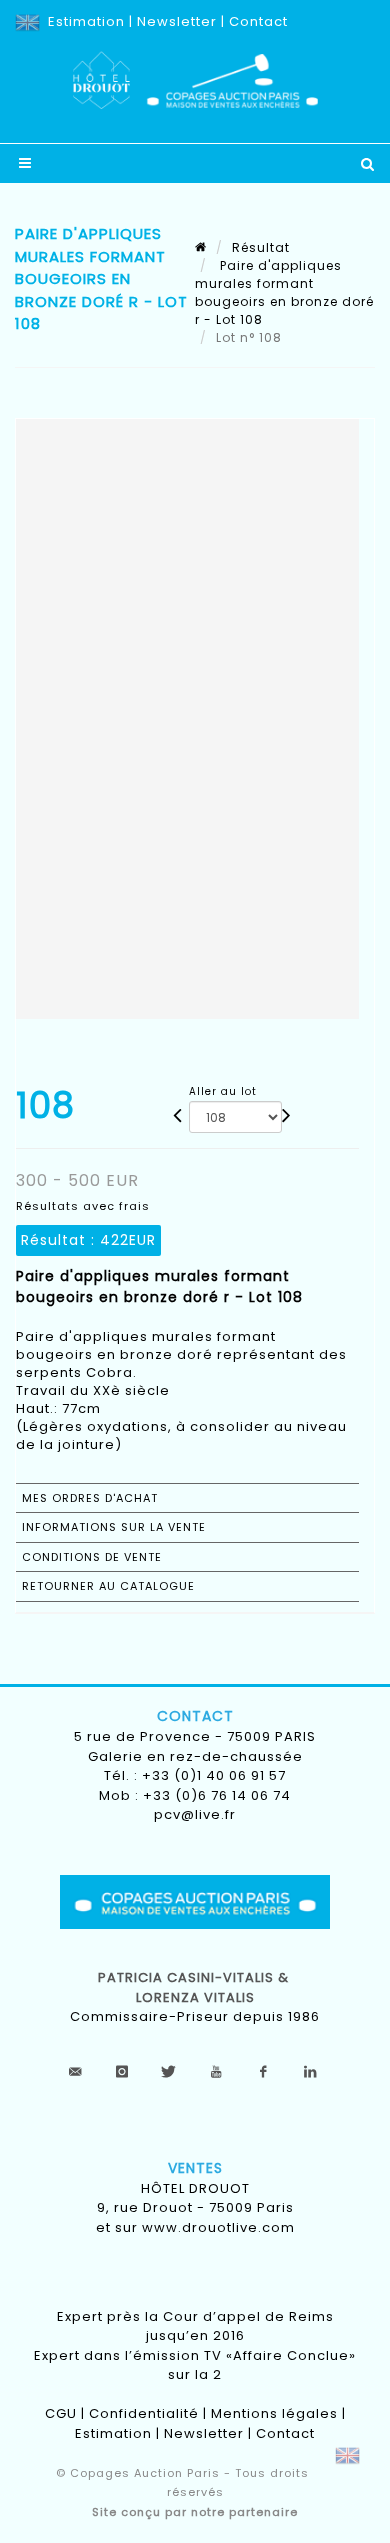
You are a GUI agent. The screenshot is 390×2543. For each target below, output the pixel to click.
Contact (258, 21)
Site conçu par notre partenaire (195, 2512)
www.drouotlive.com (218, 2227)
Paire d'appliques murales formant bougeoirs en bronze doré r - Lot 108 (284, 292)
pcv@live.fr (195, 1814)
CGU (61, 2413)
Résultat (261, 247)
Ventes (195, 2168)
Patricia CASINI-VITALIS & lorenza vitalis (195, 1987)
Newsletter (177, 21)
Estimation (86, 21)
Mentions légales (274, 2413)
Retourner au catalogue (108, 1586)
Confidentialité (144, 2413)
